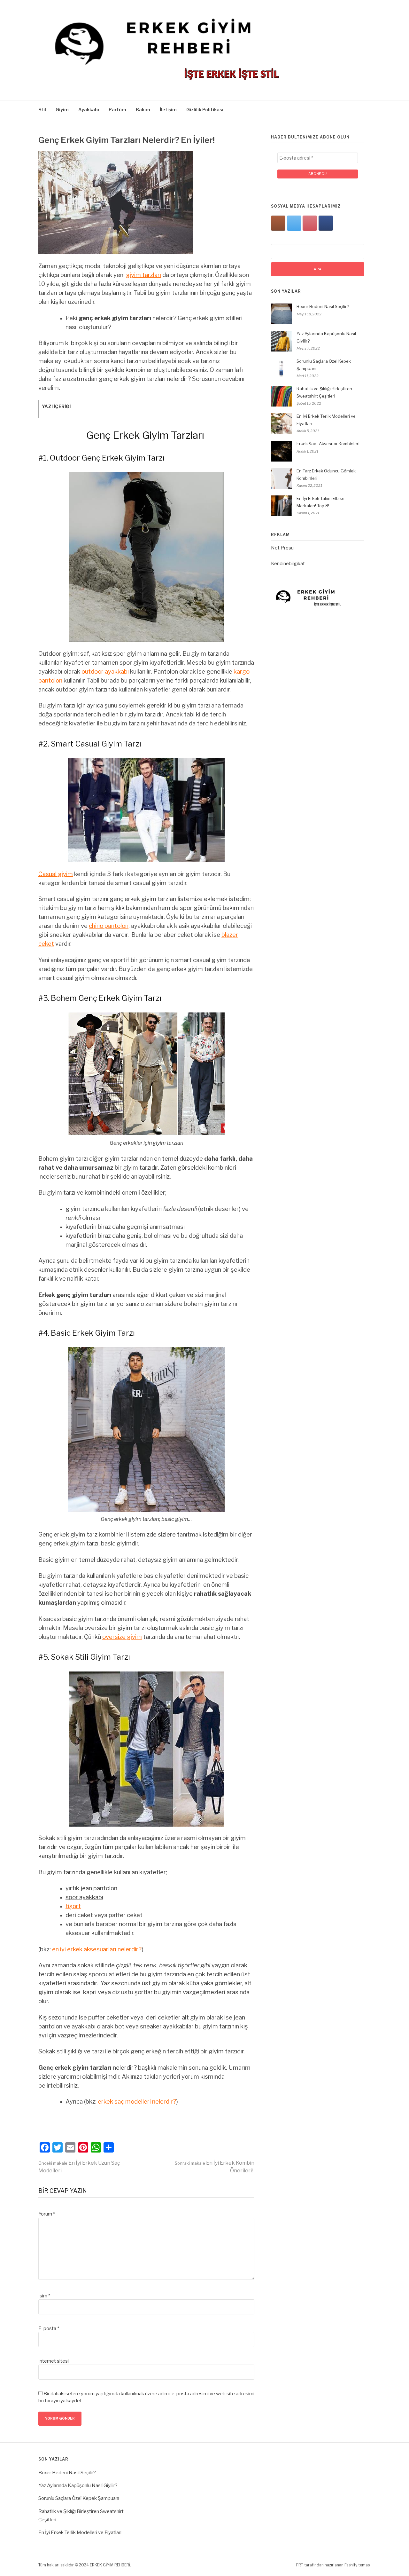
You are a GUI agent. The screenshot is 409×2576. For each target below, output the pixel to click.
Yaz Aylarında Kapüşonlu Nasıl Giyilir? (78, 2485)
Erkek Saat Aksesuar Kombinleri (328, 444)
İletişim (168, 110)
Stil (42, 110)
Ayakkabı (89, 110)
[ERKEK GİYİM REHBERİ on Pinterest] (310, 223)
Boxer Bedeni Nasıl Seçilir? (323, 306)
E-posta (49, 2328)
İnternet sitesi (54, 2361)
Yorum (47, 2214)
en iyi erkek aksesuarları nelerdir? (97, 1949)
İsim (44, 2296)
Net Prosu (282, 548)
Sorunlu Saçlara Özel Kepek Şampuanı (79, 2498)
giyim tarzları (143, 275)
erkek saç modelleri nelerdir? (137, 2102)
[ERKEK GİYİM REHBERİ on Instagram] (278, 223)
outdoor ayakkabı (105, 672)
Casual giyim (56, 874)
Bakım (143, 110)
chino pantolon (109, 926)
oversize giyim (122, 1637)
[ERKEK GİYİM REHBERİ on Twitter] (294, 223)
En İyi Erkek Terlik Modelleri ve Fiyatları (80, 2533)
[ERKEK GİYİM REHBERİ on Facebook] (326, 223)
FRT (300, 2565)
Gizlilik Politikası (205, 110)
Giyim (62, 110)
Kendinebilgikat (288, 564)
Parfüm (117, 110)
